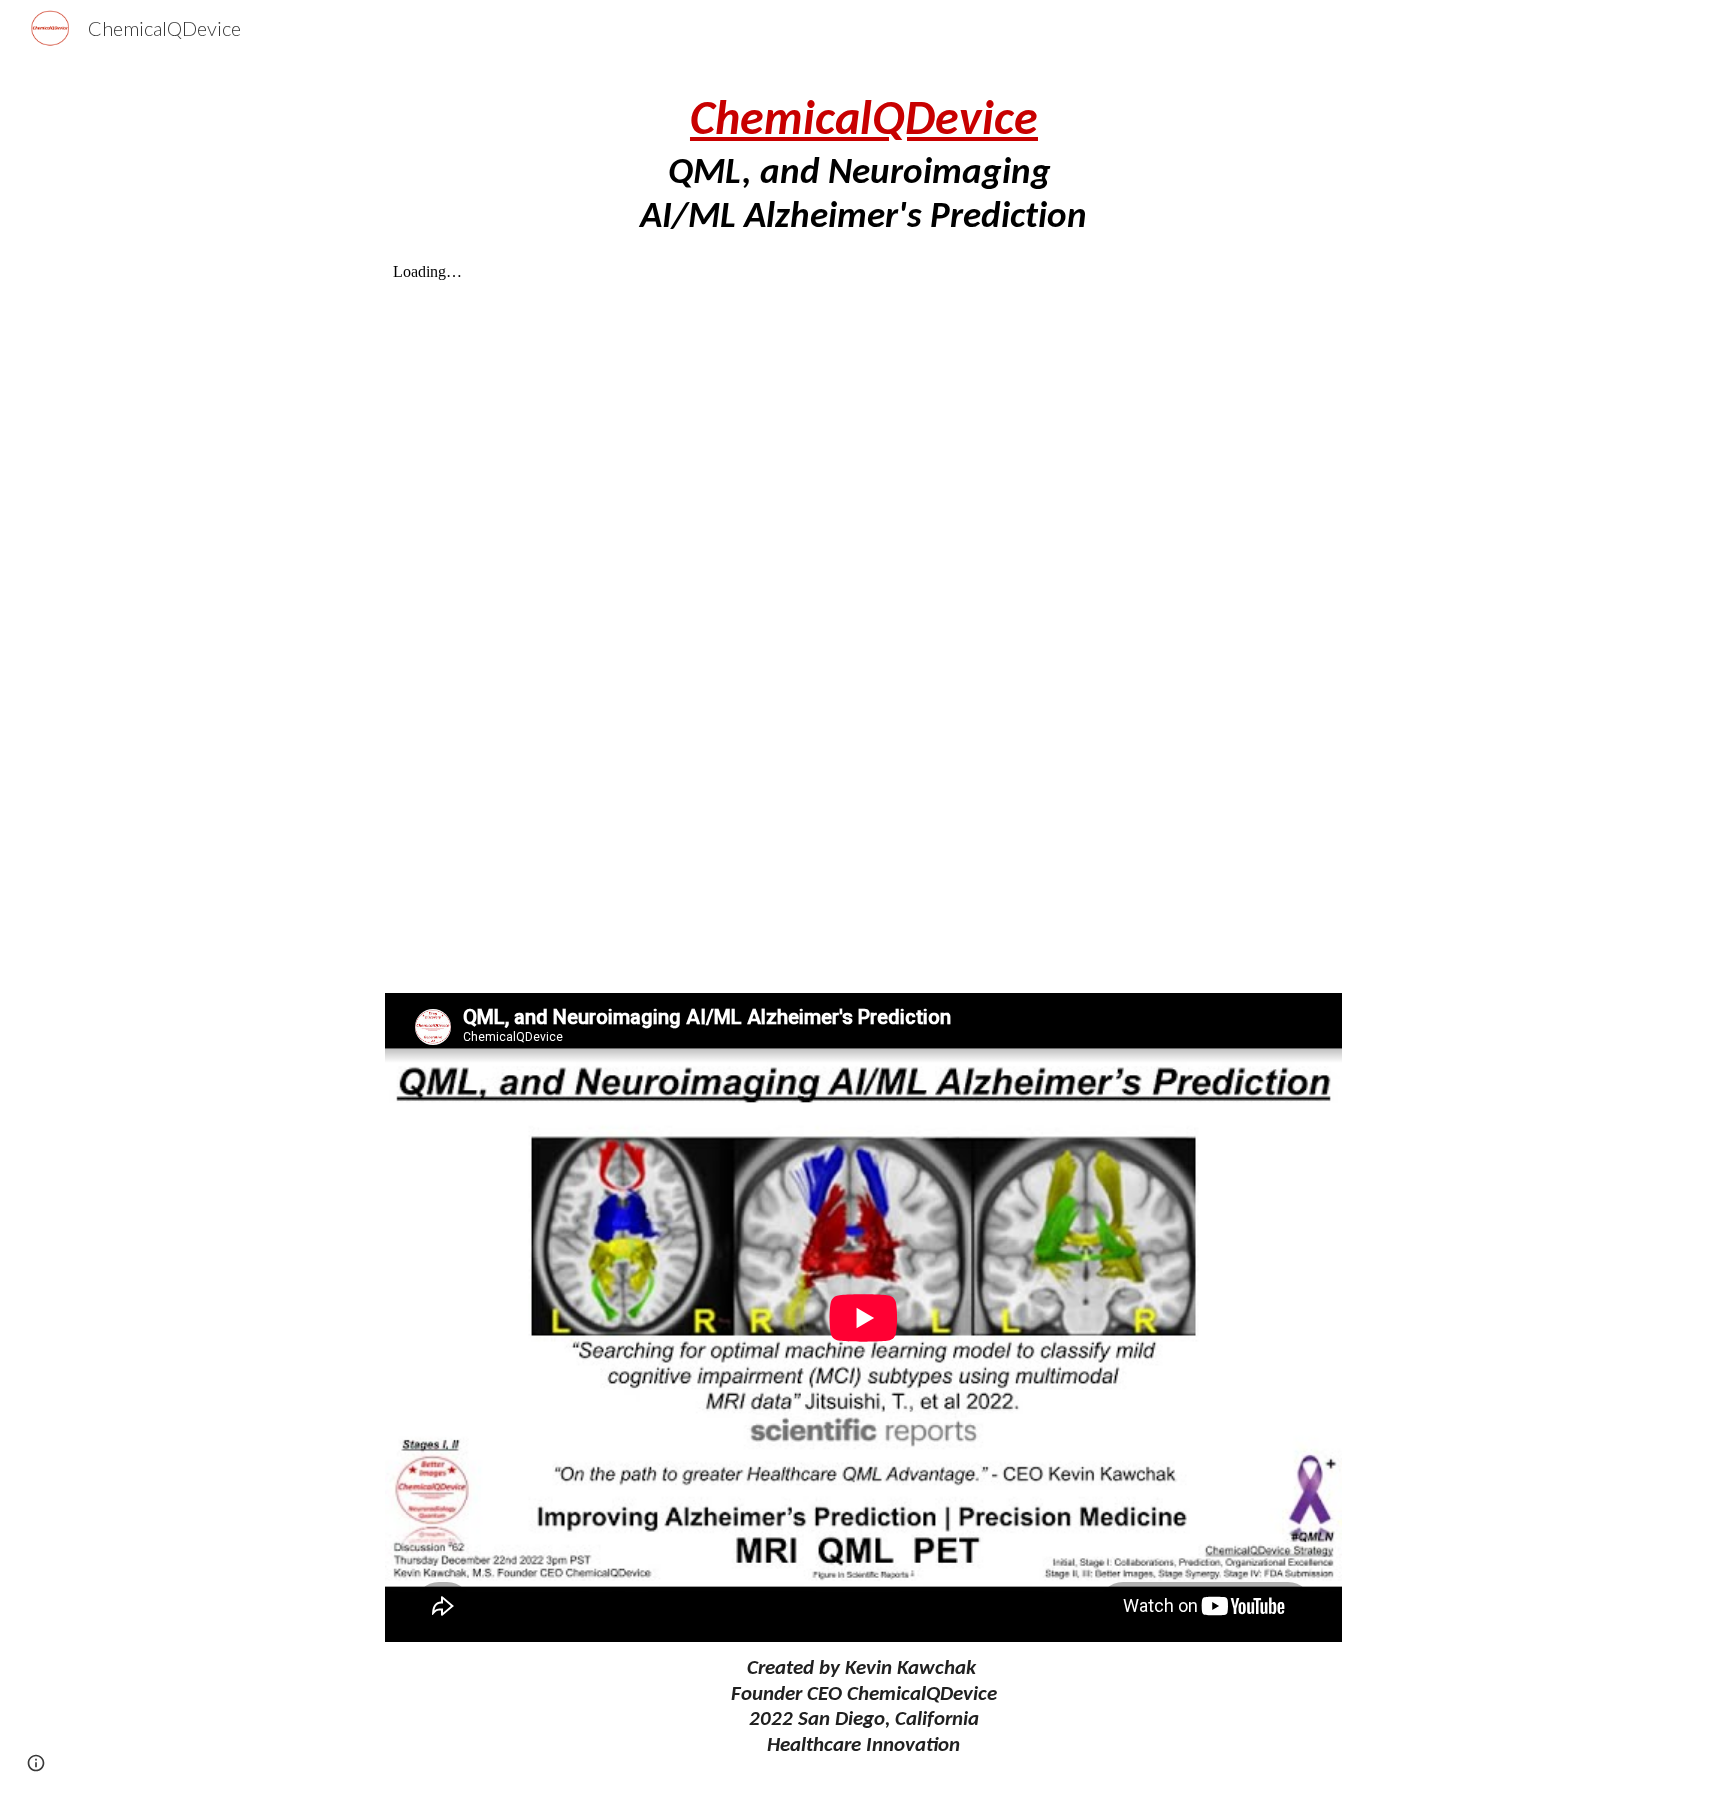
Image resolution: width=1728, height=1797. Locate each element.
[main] (863, 167)
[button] (36, 1763)
